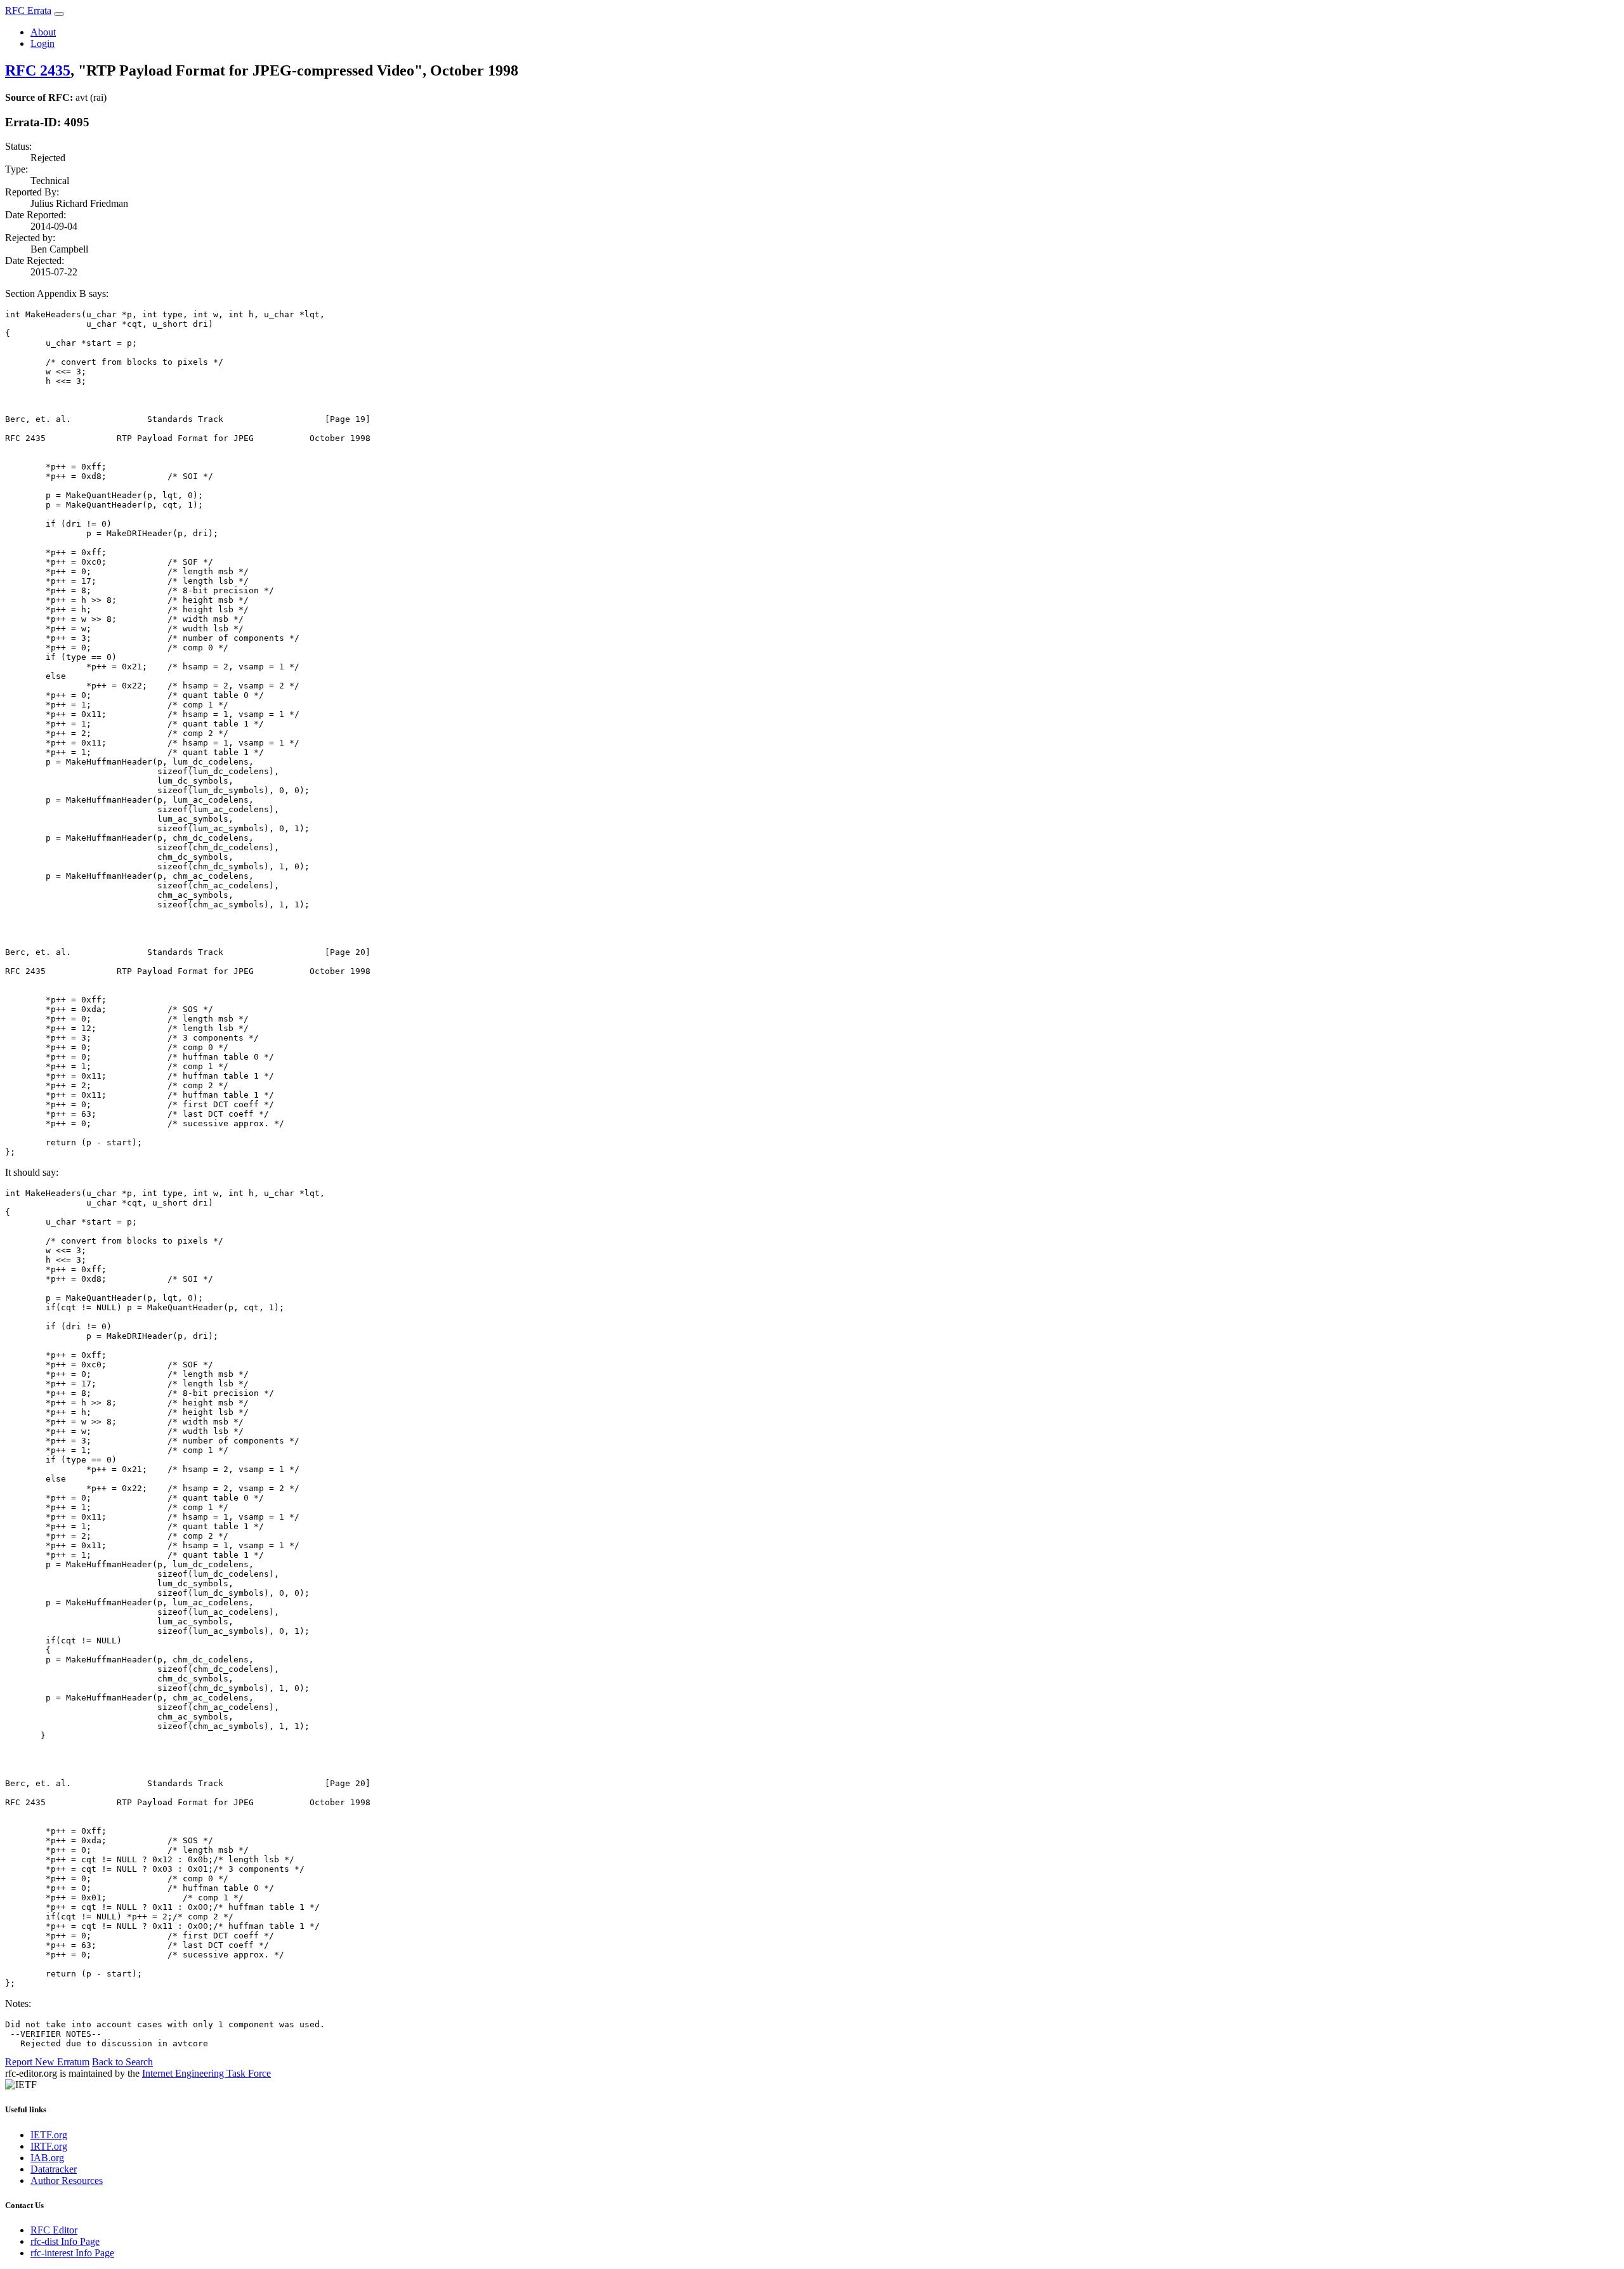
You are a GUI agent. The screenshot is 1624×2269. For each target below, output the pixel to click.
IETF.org (49, 2135)
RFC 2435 (38, 70)
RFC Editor (54, 2230)
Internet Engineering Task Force (206, 2073)
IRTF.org (49, 2146)
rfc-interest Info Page (72, 2253)
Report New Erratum (47, 2062)
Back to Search (122, 2062)
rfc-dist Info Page (65, 2241)
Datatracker (54, 2169)
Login (43, 43)
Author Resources (67, 2180)
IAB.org (47, 2158)
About (43, 32)
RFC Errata (28, 10)
